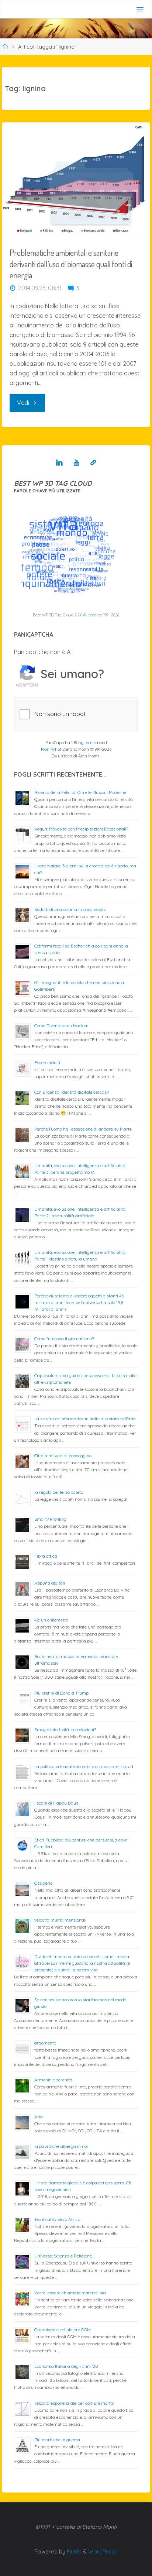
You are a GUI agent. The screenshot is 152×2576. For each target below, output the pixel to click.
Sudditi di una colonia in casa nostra (70, 909)
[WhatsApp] (93, 462)
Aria (39, 2117)
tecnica (91, 743)
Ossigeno (43, 1883)
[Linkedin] (59, 462)
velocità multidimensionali (60, 1920)
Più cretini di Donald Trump (61, 1693)
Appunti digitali (50, 1583)
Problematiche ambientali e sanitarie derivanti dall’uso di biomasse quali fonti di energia (71, 264)
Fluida (73, 2551)
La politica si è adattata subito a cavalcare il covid (84, 1766)
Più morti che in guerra (57, 2440)
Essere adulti (47, 1062)
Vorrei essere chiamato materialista (70, 2293)
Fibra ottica (46, 1556)
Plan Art (49, 749)
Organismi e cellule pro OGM (63, 2330)
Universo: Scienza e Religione (63, 2256)
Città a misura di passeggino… (64, 1456)
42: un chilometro (51, 1620)
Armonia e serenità (53, 2080)
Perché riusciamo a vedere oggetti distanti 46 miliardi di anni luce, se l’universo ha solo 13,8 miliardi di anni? (79, 1302)
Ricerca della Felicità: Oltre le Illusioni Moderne (80, 792)
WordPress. (103, 2551)
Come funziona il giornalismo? (64, 1339)
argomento (45, 2043)
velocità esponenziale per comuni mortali (75, 2403)
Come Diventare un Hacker (61, 1026)
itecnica (95, 615)
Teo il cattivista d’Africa (57, 2219)
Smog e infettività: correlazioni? (65, 1729)
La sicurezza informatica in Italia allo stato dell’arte (85, 1419)
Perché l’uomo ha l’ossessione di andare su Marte (83, 1129)
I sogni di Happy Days (56, 1803)
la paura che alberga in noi (61, 2146)
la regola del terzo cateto (59, 1492)
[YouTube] (77, 462)
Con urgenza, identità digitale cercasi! (72, 1092)
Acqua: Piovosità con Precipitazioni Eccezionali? (81, 829)
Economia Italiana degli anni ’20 (66, 2366)
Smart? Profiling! (51, 1519)
